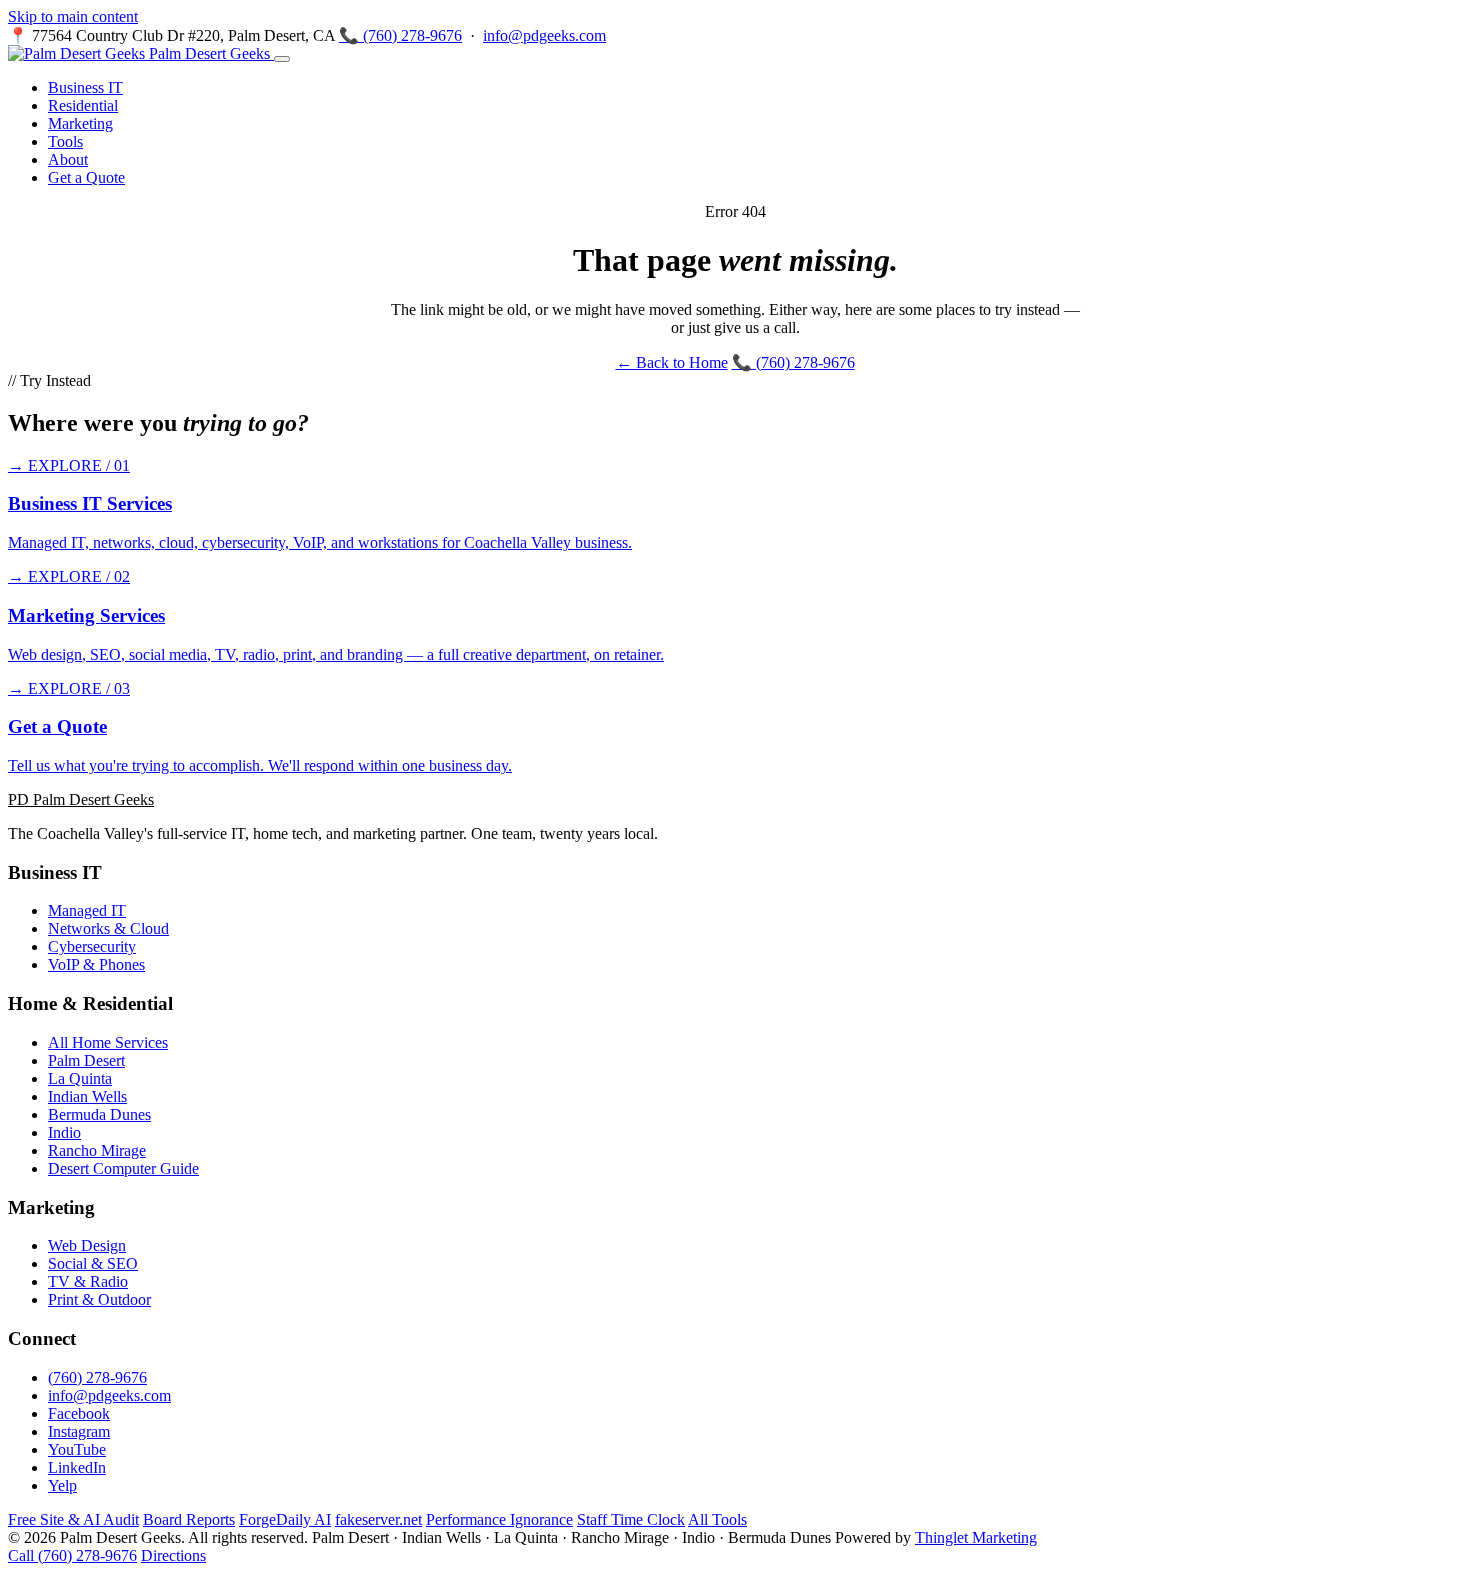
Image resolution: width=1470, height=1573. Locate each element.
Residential (83, 105)
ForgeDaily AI (285, 1519)
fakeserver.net (378, 1519)
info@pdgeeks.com (544, 35)
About (68, 159)
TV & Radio (88, 1281)
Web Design (87, 1245)
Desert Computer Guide (123, 1168)
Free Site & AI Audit (73, 1519)
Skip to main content (73, 16)
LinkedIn (77, 1467)
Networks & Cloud (108, 928)
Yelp (62, 1485)
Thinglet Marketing (976, 1537)
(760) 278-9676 (97, 1377)
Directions (173, 1555)
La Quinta (80, 1078)
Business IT (85, 87)
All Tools (717, 1519)
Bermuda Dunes (99, 1114)
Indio (64, 1132)
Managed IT (87, 910)
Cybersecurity (92, 946)
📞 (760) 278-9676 (400, 35)
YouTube (77, 1449)
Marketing (80, 123)
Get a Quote (86, 177)
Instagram (79, 1431)
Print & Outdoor (99, 1299)
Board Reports (189, 1519)
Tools (65, 141)
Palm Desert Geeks (209, 53)
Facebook (79, 1413)
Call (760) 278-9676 (72, 1555)
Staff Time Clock (631, 1519)
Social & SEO (93, 1263)
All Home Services (108, 1042)
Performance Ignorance (499, 1519)
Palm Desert (86, 1060)
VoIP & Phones (96, 964)
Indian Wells (87, 1096)
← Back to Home (672, 362)
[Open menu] (282, 59)
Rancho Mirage (97, 1150)
